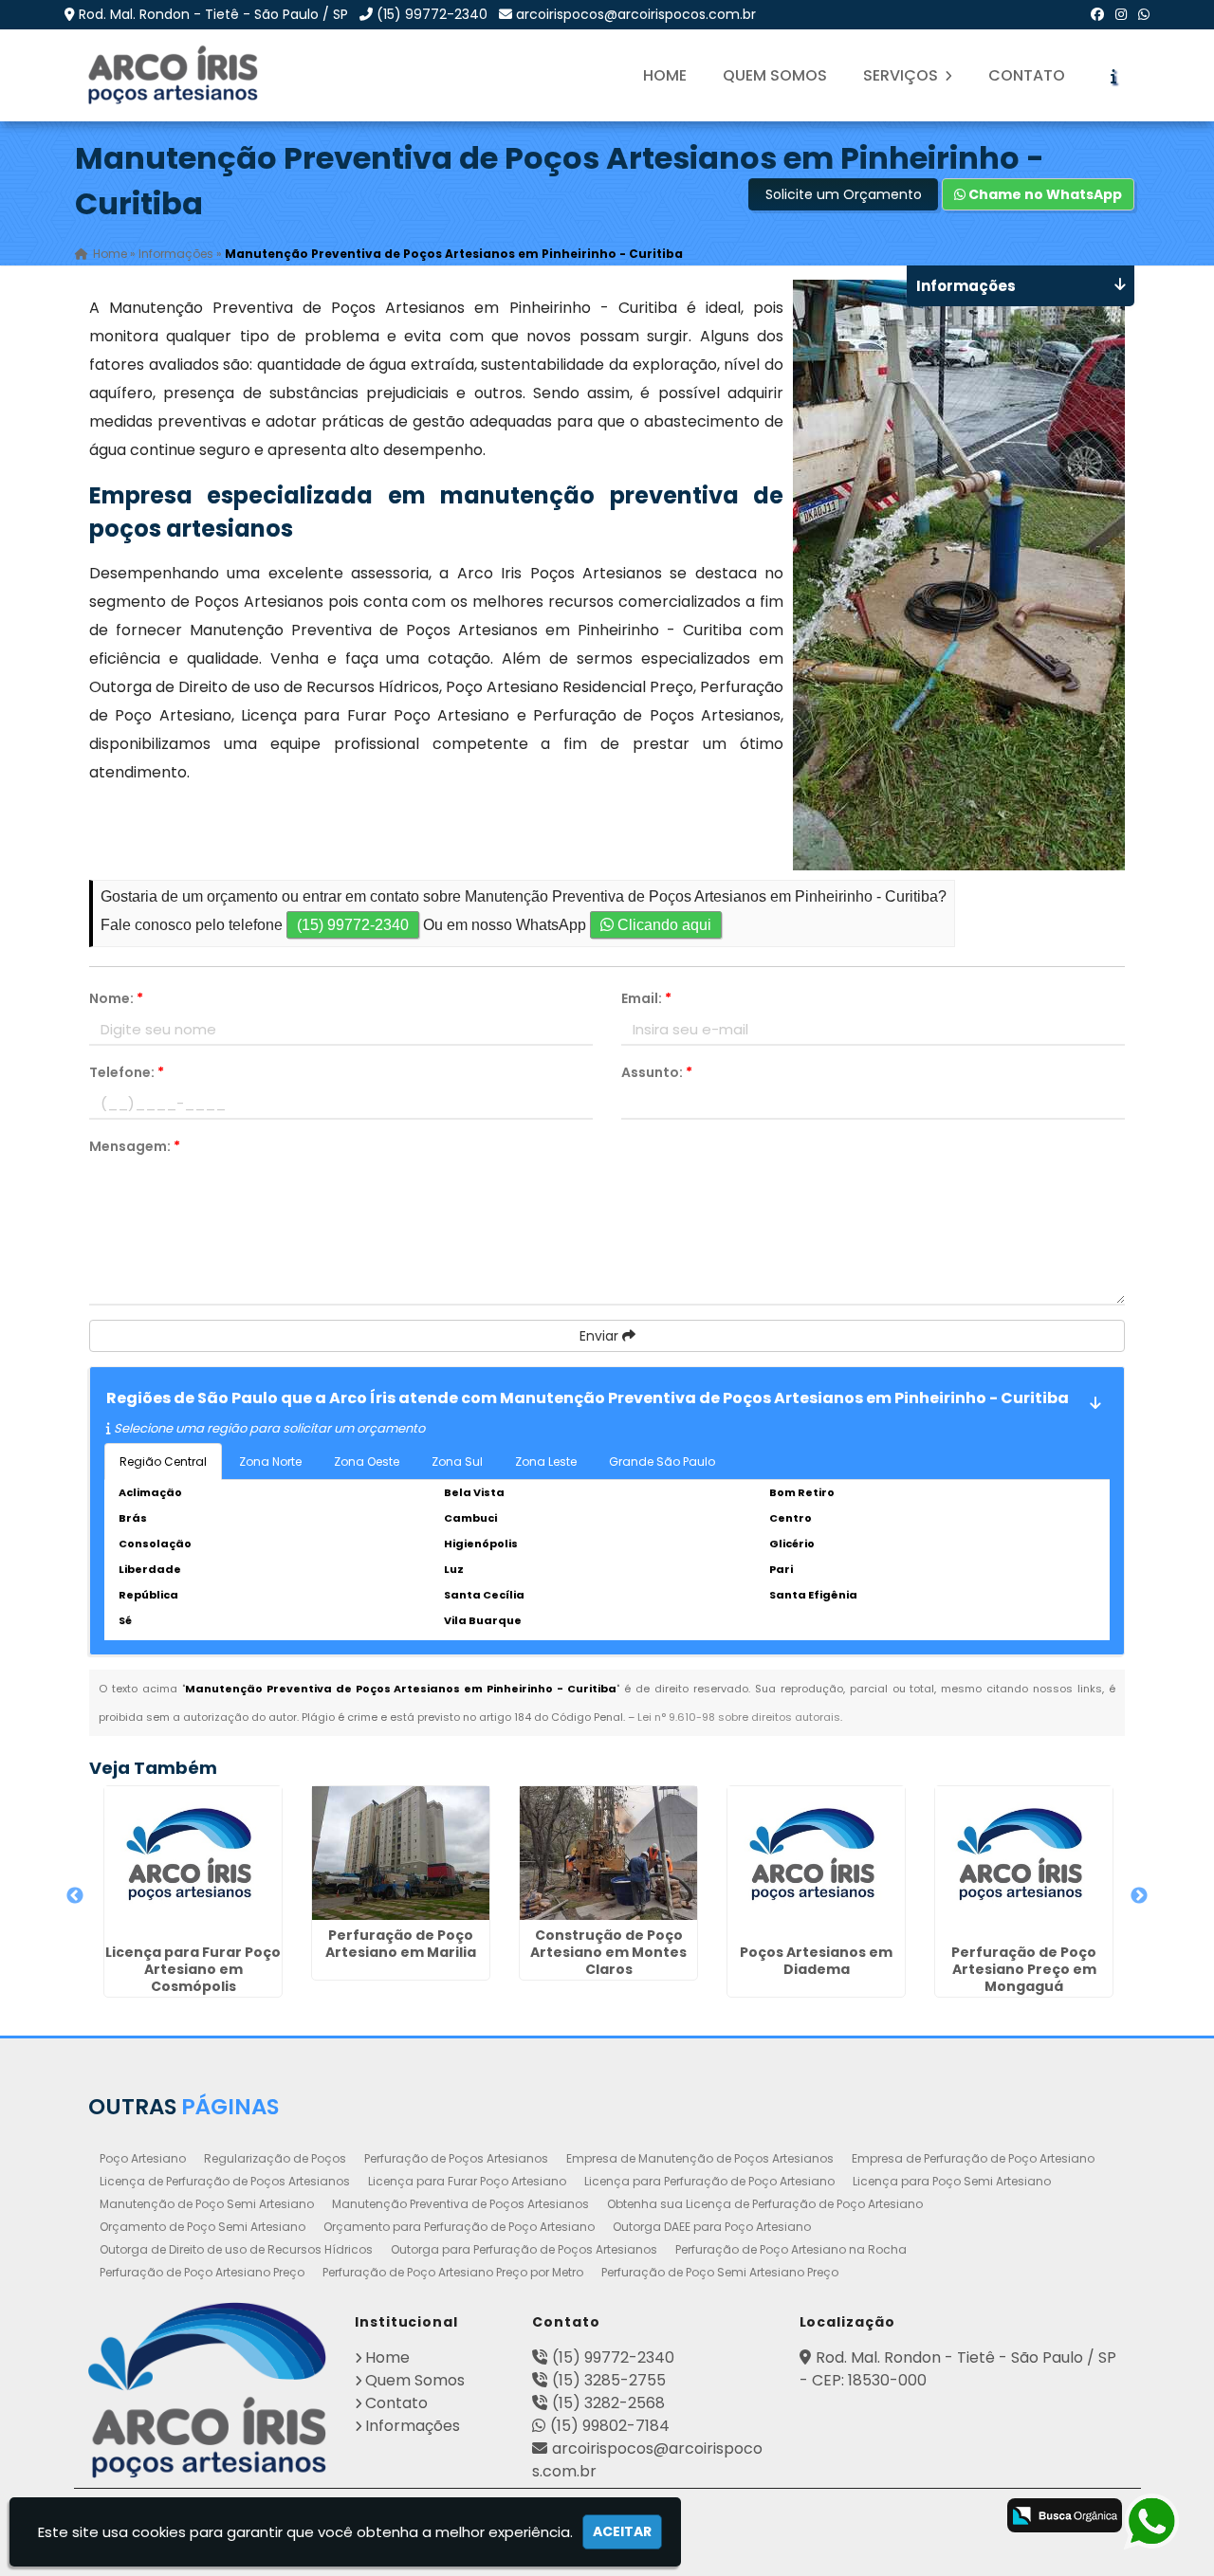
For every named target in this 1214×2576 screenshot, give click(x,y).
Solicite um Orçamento (844, 194)
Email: (646, 998)
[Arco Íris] (207, 2390)
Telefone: (127, 1072)
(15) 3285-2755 (609, 2380)
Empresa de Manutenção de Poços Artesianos (700, 2158)
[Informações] (1113, 76)
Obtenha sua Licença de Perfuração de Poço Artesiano (765, 2204)
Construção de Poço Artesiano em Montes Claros (608, 1952)
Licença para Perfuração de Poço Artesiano (709, 2181)
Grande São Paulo (662, 1462)
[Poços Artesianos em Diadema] (816, 1862)
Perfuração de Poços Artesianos (456, 2158)
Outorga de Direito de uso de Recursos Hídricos (236, 2249)
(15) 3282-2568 (608, 2403)
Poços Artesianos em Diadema (816, 1961)
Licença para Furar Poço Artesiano (467, 2181)
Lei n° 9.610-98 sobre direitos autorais (739, 1717)
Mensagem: (135, 1146)
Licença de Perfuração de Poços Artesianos (225, 2181)
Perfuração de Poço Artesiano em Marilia (401, 1944)
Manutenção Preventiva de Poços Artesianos (460, 2204)
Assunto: (657, 1072)
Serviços (902, 75)
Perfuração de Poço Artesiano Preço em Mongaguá (1024, 1969)
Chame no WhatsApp (1044, 194)
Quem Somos (775, 75)
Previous (75, 1896)
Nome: (116, 998)
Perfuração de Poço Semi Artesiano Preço (720, 2272)
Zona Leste (546, 1462)
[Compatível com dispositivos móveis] (968, 2517)
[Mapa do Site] (763, 2512)
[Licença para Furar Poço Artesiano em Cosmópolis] (193, 1862)
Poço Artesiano (143, 2158)
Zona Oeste (367, 1462)
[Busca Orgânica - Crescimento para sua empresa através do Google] (1065, 2514)
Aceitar (622, 2531)
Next (1139, 1896)
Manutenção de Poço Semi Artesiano (207, 2204)
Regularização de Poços (275, 2158)
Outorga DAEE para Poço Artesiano (712, 2227)
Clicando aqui (662, 925)
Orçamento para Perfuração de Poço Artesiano (459, 2227)
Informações (413, 2426)
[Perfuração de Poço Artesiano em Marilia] (401, 1853)
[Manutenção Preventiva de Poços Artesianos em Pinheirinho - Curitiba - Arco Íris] (175, 75)
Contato (1027, 75)
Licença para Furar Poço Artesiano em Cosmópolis (193, 1969)
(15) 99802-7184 (610, 2426)
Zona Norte (270, 1462)
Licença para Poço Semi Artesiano (952, 2181)
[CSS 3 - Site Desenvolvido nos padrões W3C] (893, 2517)
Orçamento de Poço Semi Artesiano (202, 2227)
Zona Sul (457, 1462)
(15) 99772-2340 (432, 14)
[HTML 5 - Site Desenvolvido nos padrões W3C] (818, 2517)
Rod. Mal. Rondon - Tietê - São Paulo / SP (213, 14)
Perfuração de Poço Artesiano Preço (202, 2272)
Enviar (601, 1336)
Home (665, 75)
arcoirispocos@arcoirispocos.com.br (636, 14)
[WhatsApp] (1144, 14)
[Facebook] (1097, 14)
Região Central (163, 1462)
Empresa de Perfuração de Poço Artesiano (973, 2158)
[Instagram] (1121, 14)
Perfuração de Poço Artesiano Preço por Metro (453, 2272)
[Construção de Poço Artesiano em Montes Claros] (608, 1853)
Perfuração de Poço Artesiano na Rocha (791, 2249)
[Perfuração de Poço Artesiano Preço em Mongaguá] (1024, 1862)
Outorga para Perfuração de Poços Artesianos (524, 2249)
